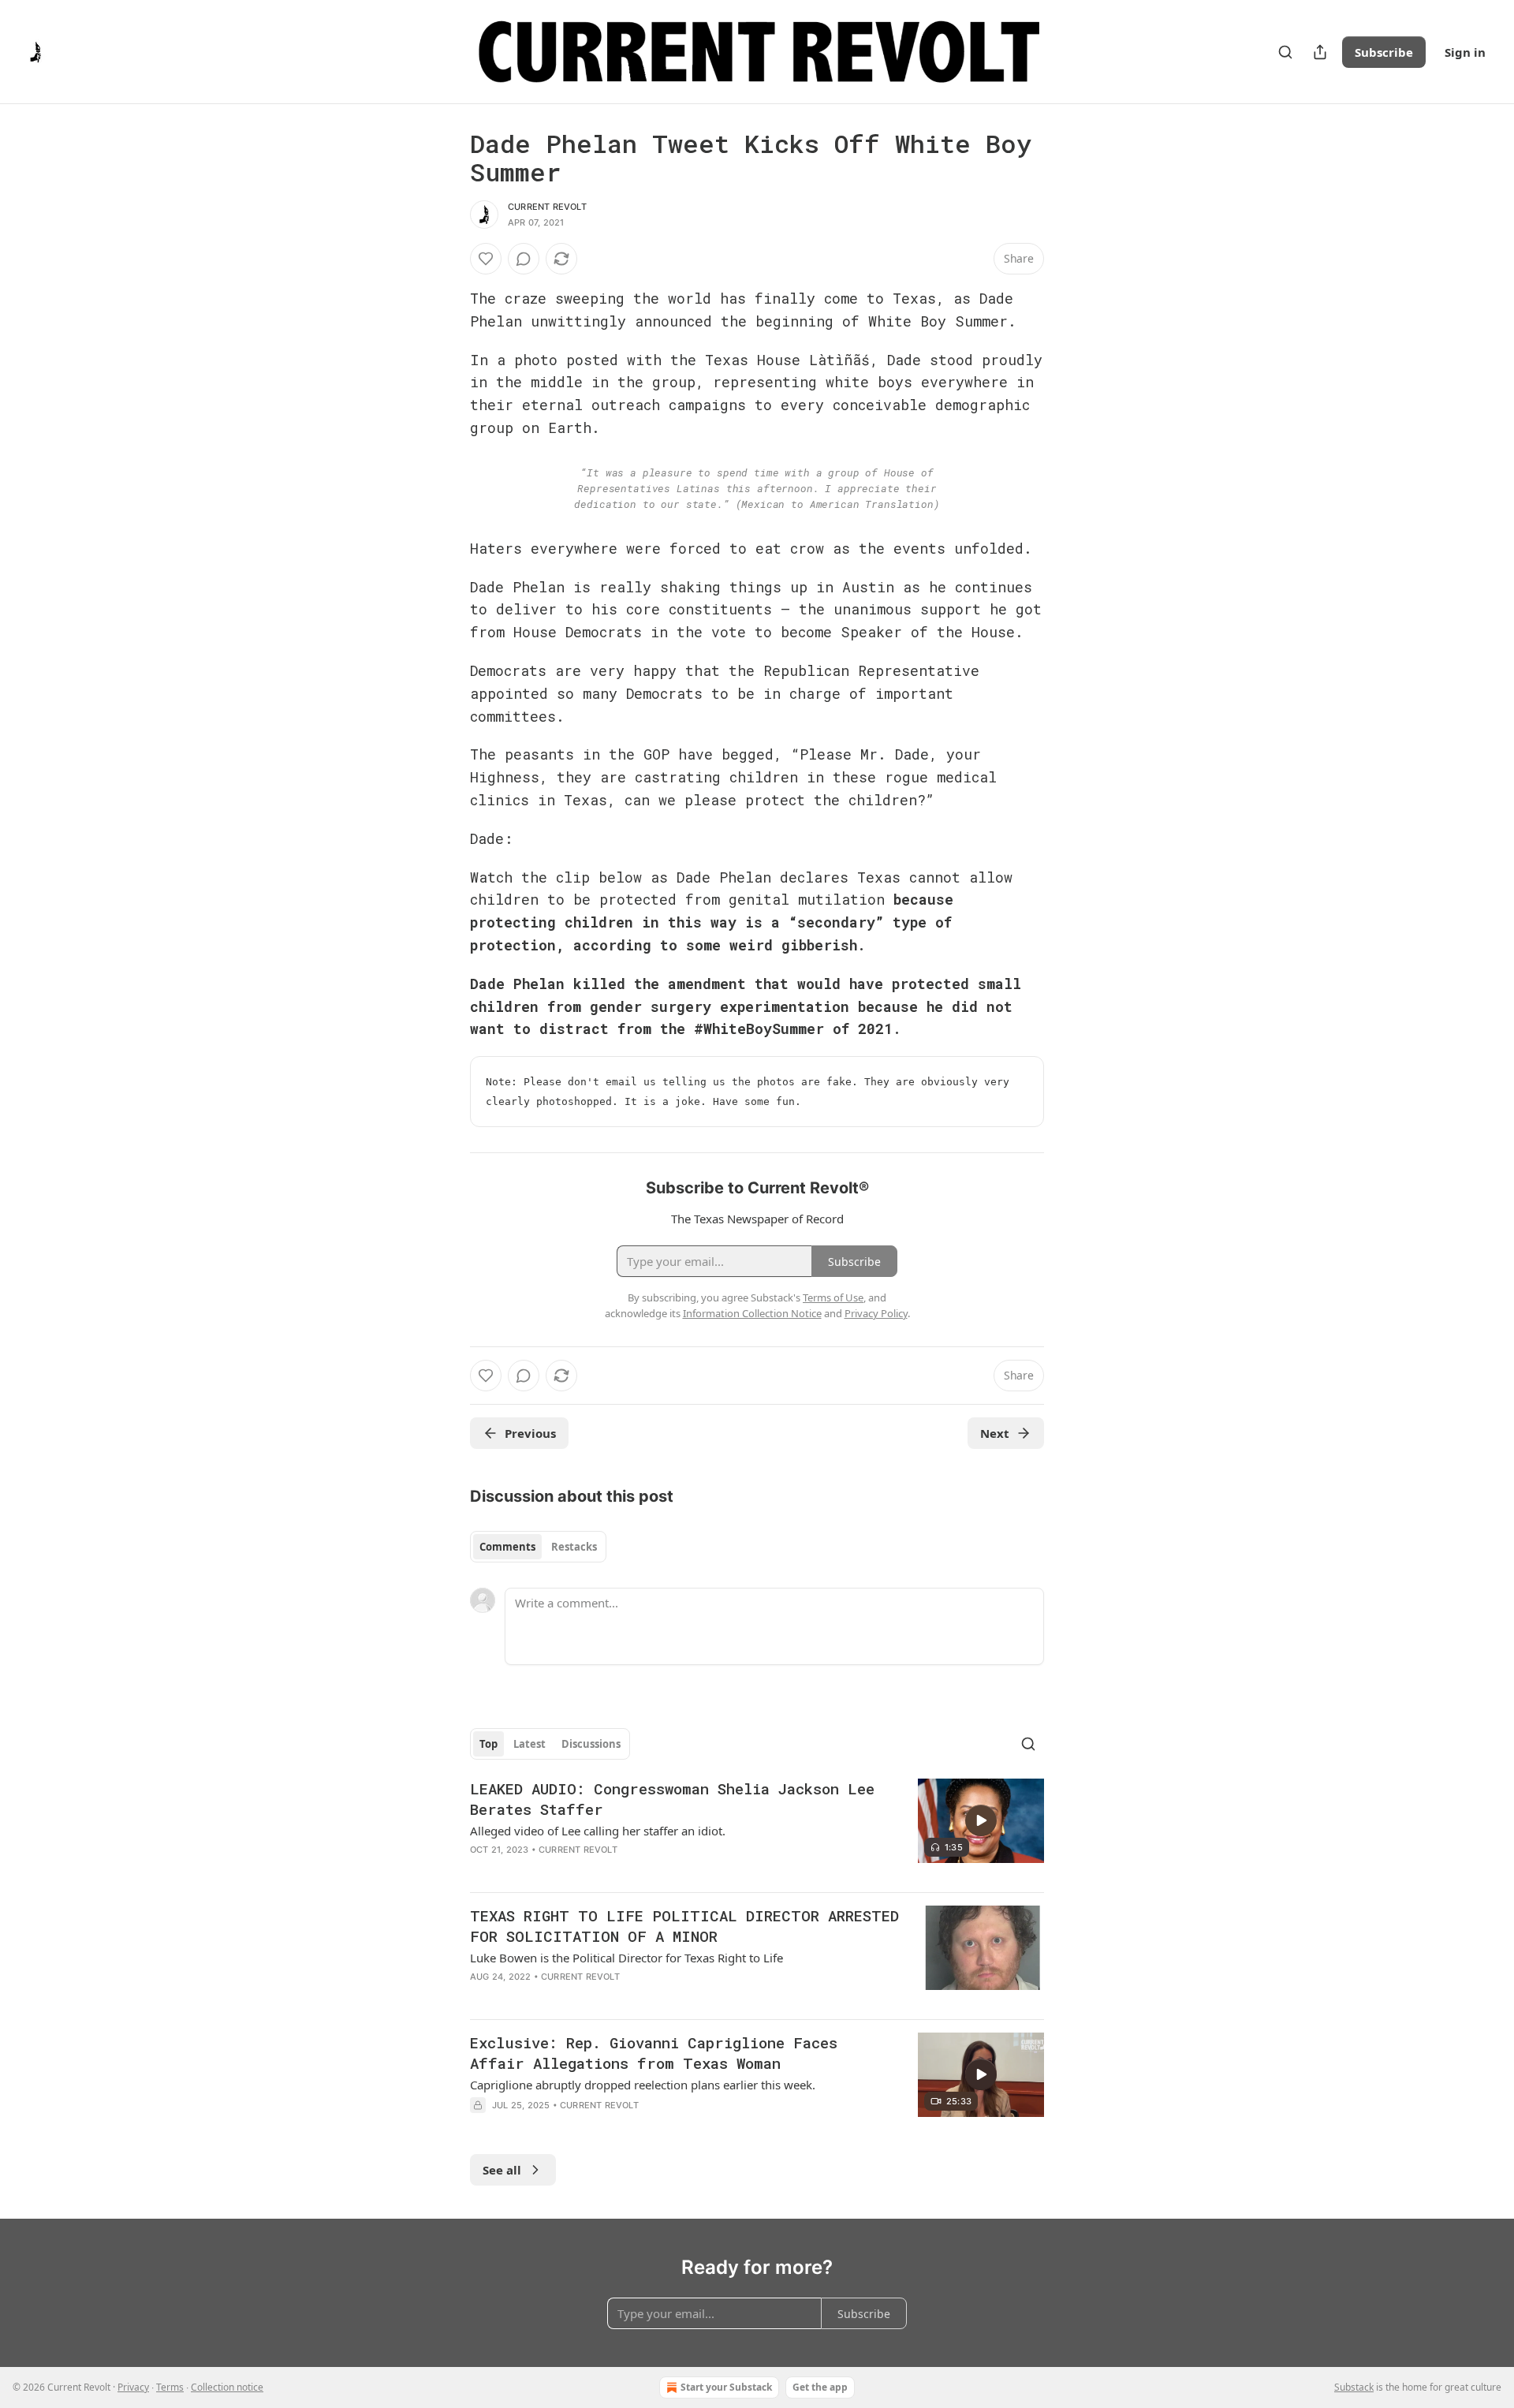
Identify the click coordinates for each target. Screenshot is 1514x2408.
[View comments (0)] (524, 259)
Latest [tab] (530, 1744)
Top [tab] (489, 1744)
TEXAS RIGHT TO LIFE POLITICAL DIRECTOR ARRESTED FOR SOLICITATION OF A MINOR (684, 1926)
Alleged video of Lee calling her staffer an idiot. (598, 1831)
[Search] (1285, 52)
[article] (757, 1829)
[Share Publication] (1320, 52)
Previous (530, 1433)
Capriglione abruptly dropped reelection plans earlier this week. (643, 2085)
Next (995, 1433)
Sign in (1465, 52)
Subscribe (1384, 52)
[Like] (486, 259)
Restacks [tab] (574, 1547)
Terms (170, 2387)
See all (502, 2170)
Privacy (133, 2387)
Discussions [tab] (591, 1744)
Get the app (820, 2387)
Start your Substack (726, 2387)
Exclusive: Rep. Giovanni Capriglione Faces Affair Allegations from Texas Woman (654, 2053)
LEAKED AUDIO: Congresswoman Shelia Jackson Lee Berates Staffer (672, 1799)
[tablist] (538, 1547)
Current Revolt (547, 207)
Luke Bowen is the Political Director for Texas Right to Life (626, 1958)
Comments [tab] (507, 1547)
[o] (981, 1820)
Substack (1354, 2387)
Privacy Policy (876, 1313)
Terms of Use (833, 1297)
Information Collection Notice (752, 1313)
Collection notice (227, 2387)
